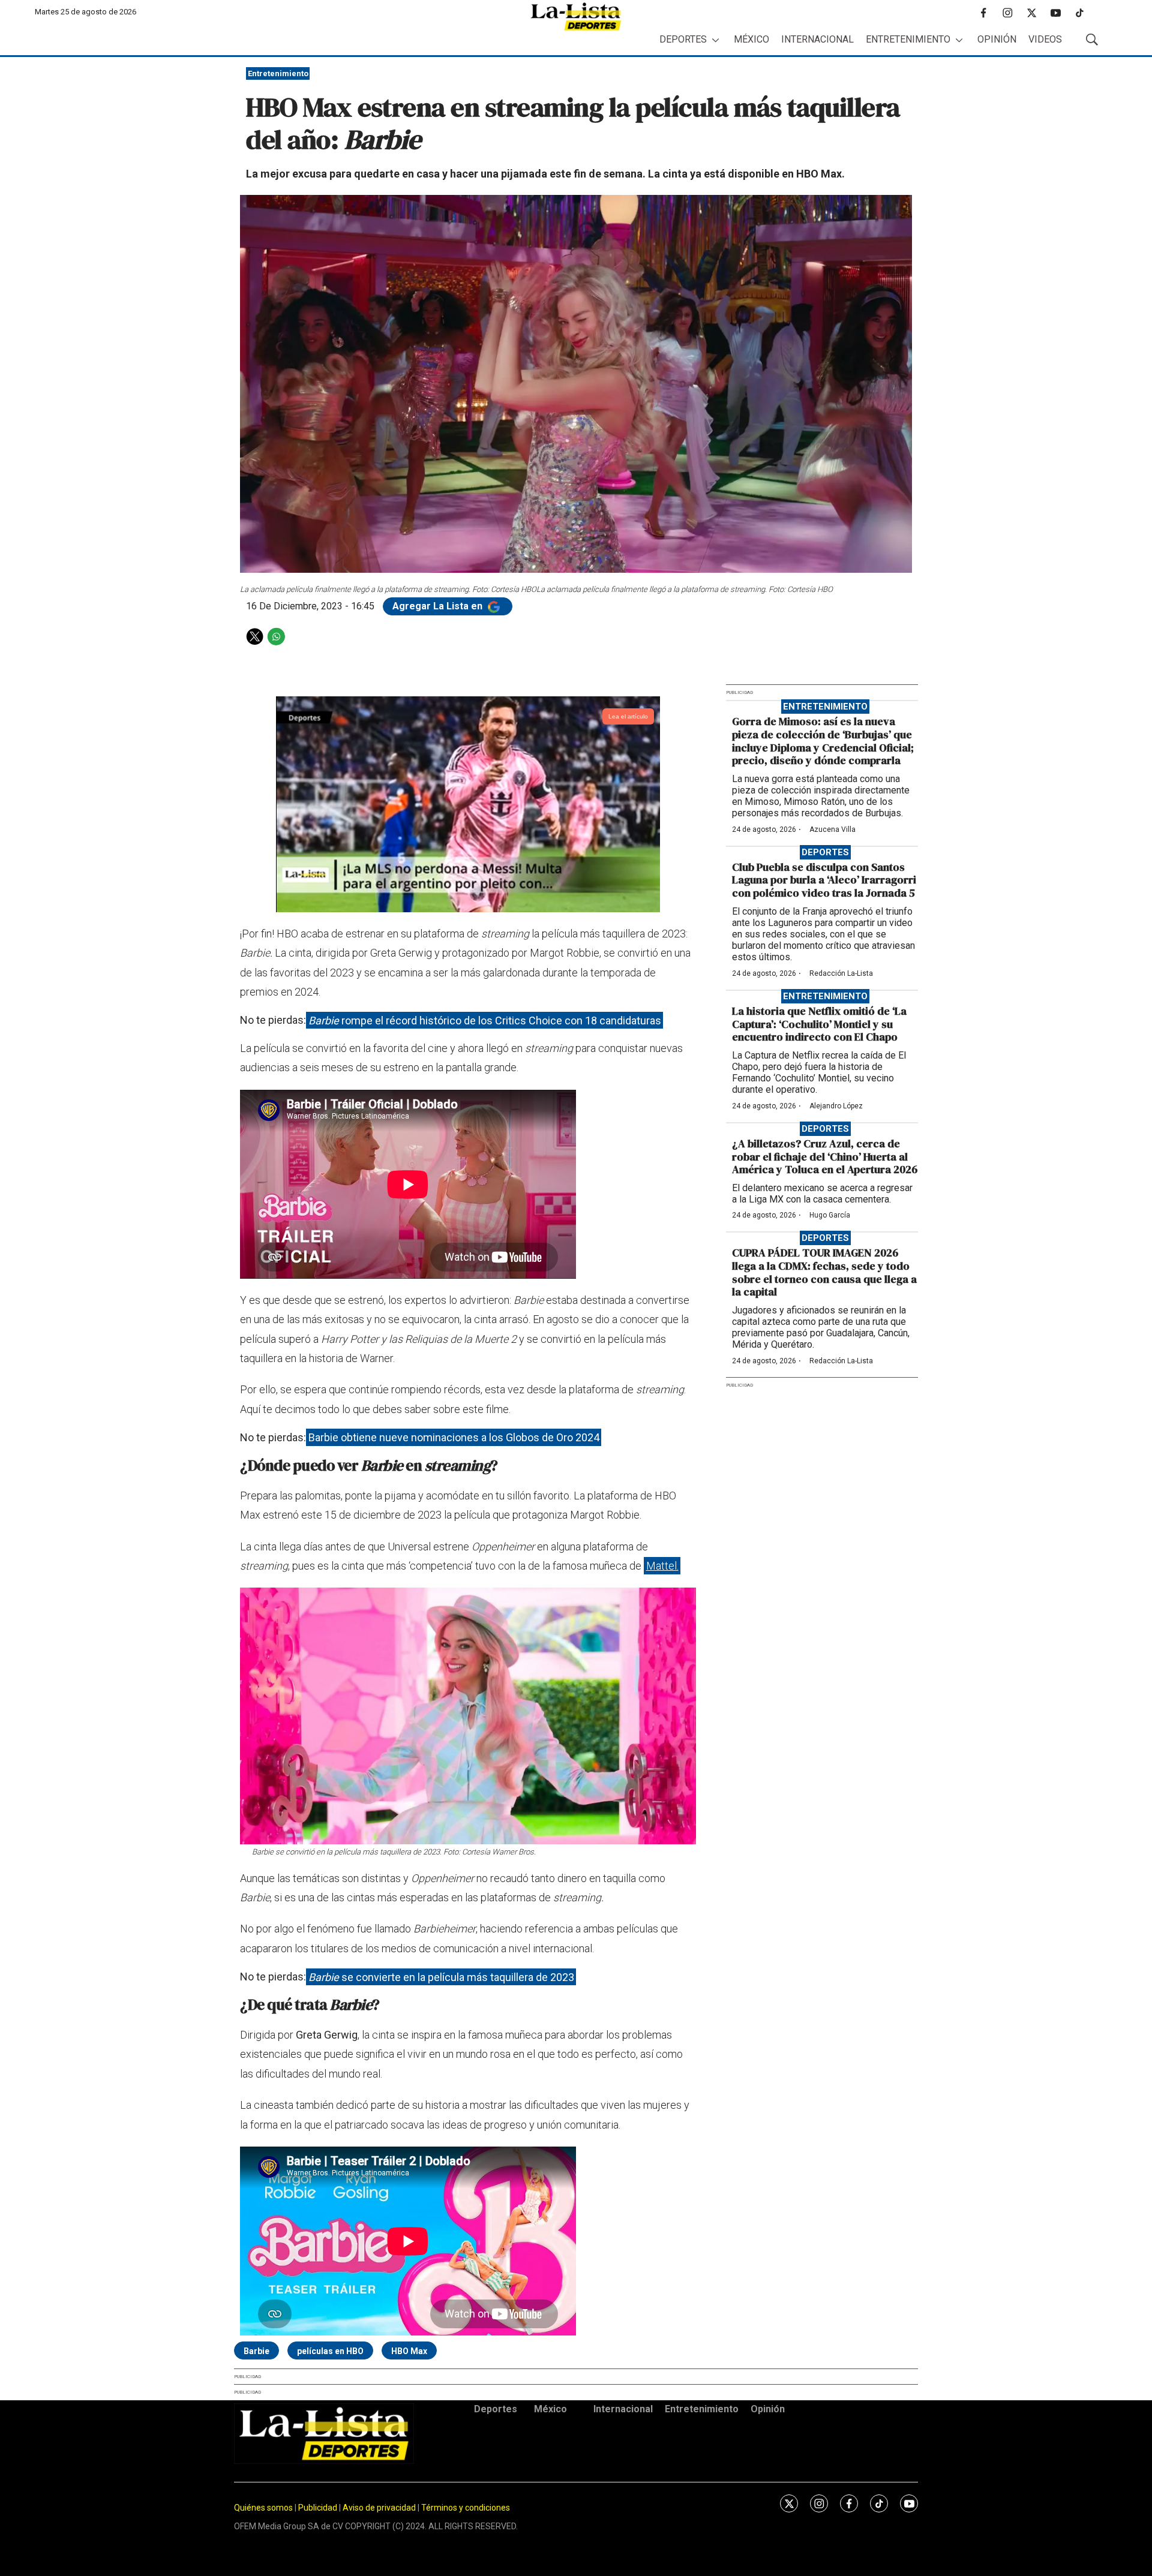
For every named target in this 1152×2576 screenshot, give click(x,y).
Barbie (256, 2351)
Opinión (997, 39)
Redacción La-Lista (841, 973)
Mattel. (662, 1566)
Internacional (817, 39)
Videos (1045, 39)
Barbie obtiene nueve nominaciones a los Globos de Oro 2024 (454, 1437)
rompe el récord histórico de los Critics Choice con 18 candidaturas (485, 1020)
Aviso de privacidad (379, 2508)
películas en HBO (330, 2351)
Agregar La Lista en (439, 606)
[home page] (576, 16)
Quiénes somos (263, 2508)
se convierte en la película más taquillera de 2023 (441, 1977)
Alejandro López (836, 1106)
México (751, 39)
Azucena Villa (832, 829)
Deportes (683, 39)
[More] (715, 40)
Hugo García (830, 1215)
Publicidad (319, 2508)
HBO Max (409, 2351)
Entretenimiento (908, 39)
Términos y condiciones (466, 2508)
